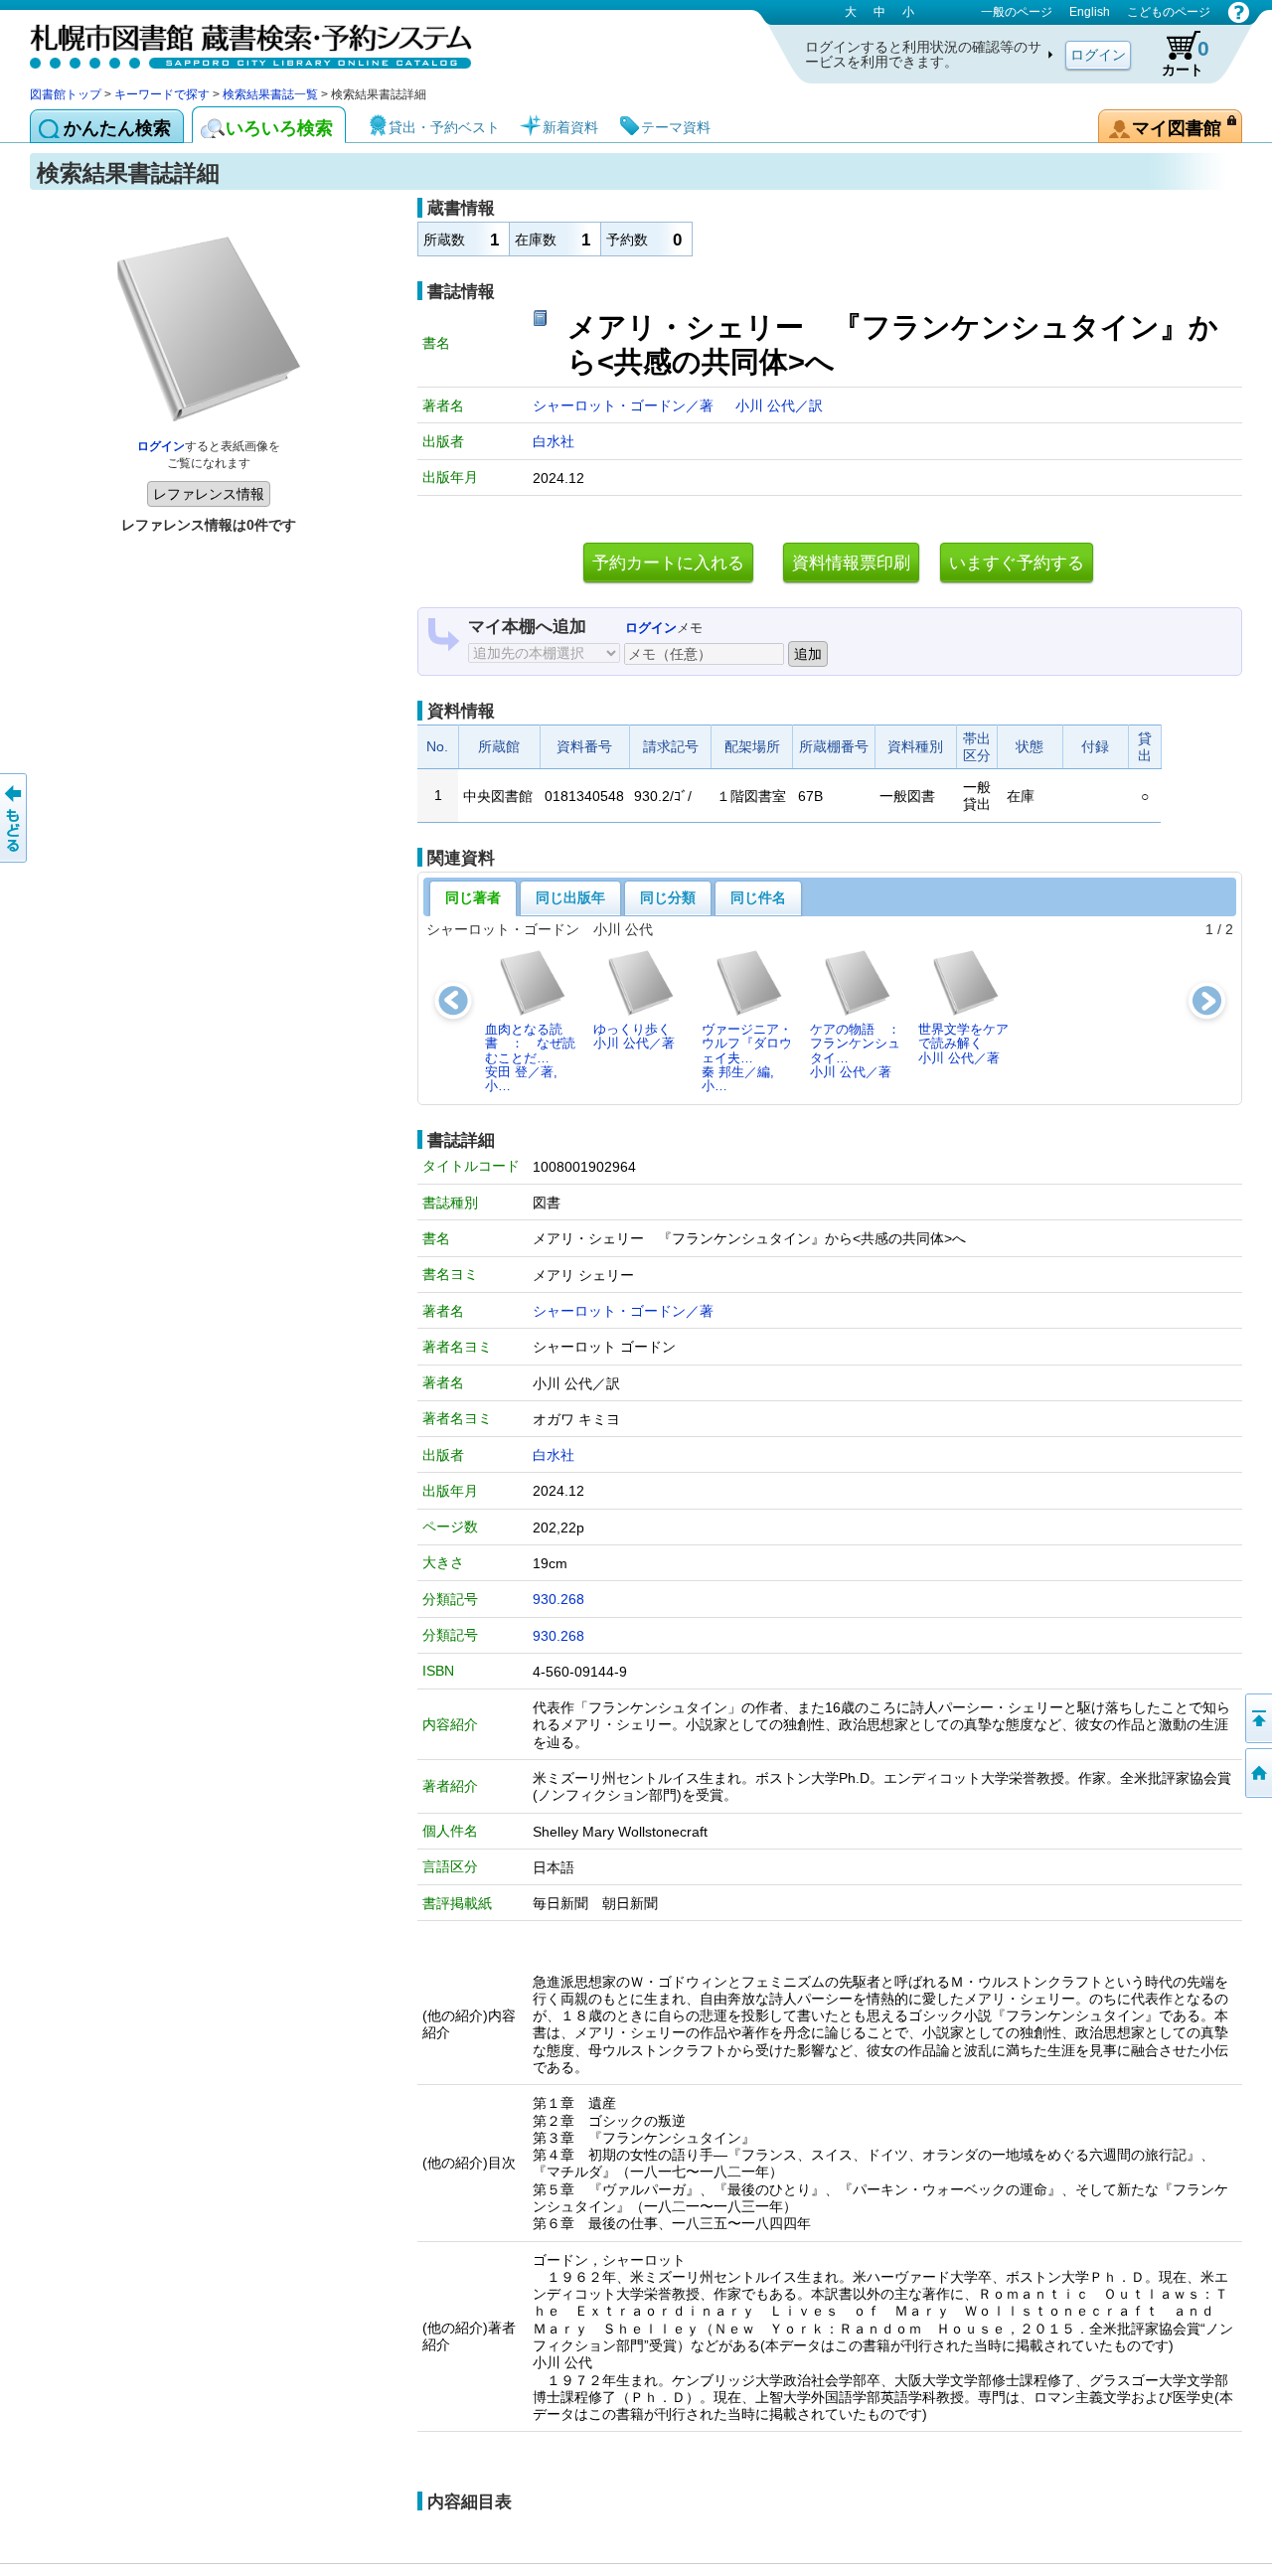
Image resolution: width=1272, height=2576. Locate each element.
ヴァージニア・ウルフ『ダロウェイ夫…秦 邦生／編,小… (747, 1057)
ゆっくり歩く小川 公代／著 (634, 1036)
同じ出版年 (570, 897)
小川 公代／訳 (779, 405)
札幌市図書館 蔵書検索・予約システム (238, 42)
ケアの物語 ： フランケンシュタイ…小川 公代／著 (861, 1050)
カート (1186, 57)
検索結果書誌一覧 (270, 94)
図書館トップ (66, 94)
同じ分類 (668, 897)
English (1090, 12)
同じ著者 (473, 897)
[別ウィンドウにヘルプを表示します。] (1239, 12)
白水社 (554, 441)
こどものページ (1169, 12)
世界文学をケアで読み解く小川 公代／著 (963, 1044)
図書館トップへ (1257, 1773)
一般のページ (1017, 12)
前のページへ (15, 818)
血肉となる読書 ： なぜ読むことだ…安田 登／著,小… (530, 1057)
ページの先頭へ (1257, 1718)
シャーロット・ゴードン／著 (625, 405)
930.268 (558, 1599)
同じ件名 (758, 897)
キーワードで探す (162, 94)
